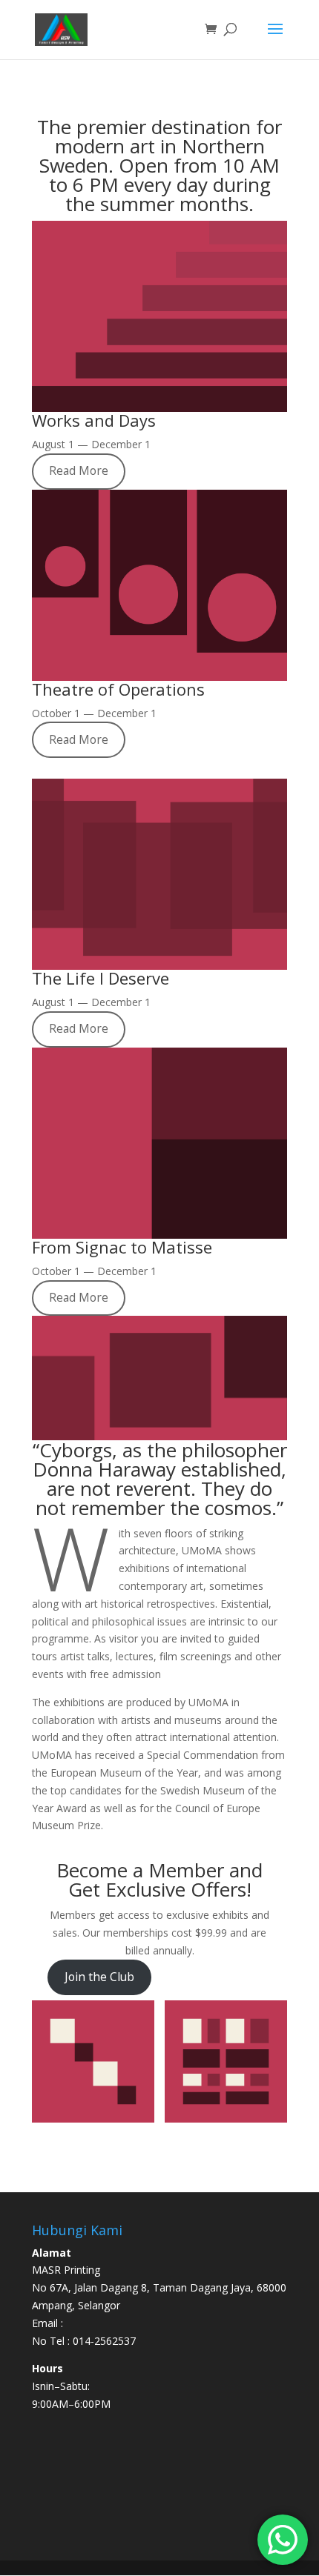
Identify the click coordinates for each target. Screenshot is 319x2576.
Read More (79, 470)
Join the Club (99, 1977)
